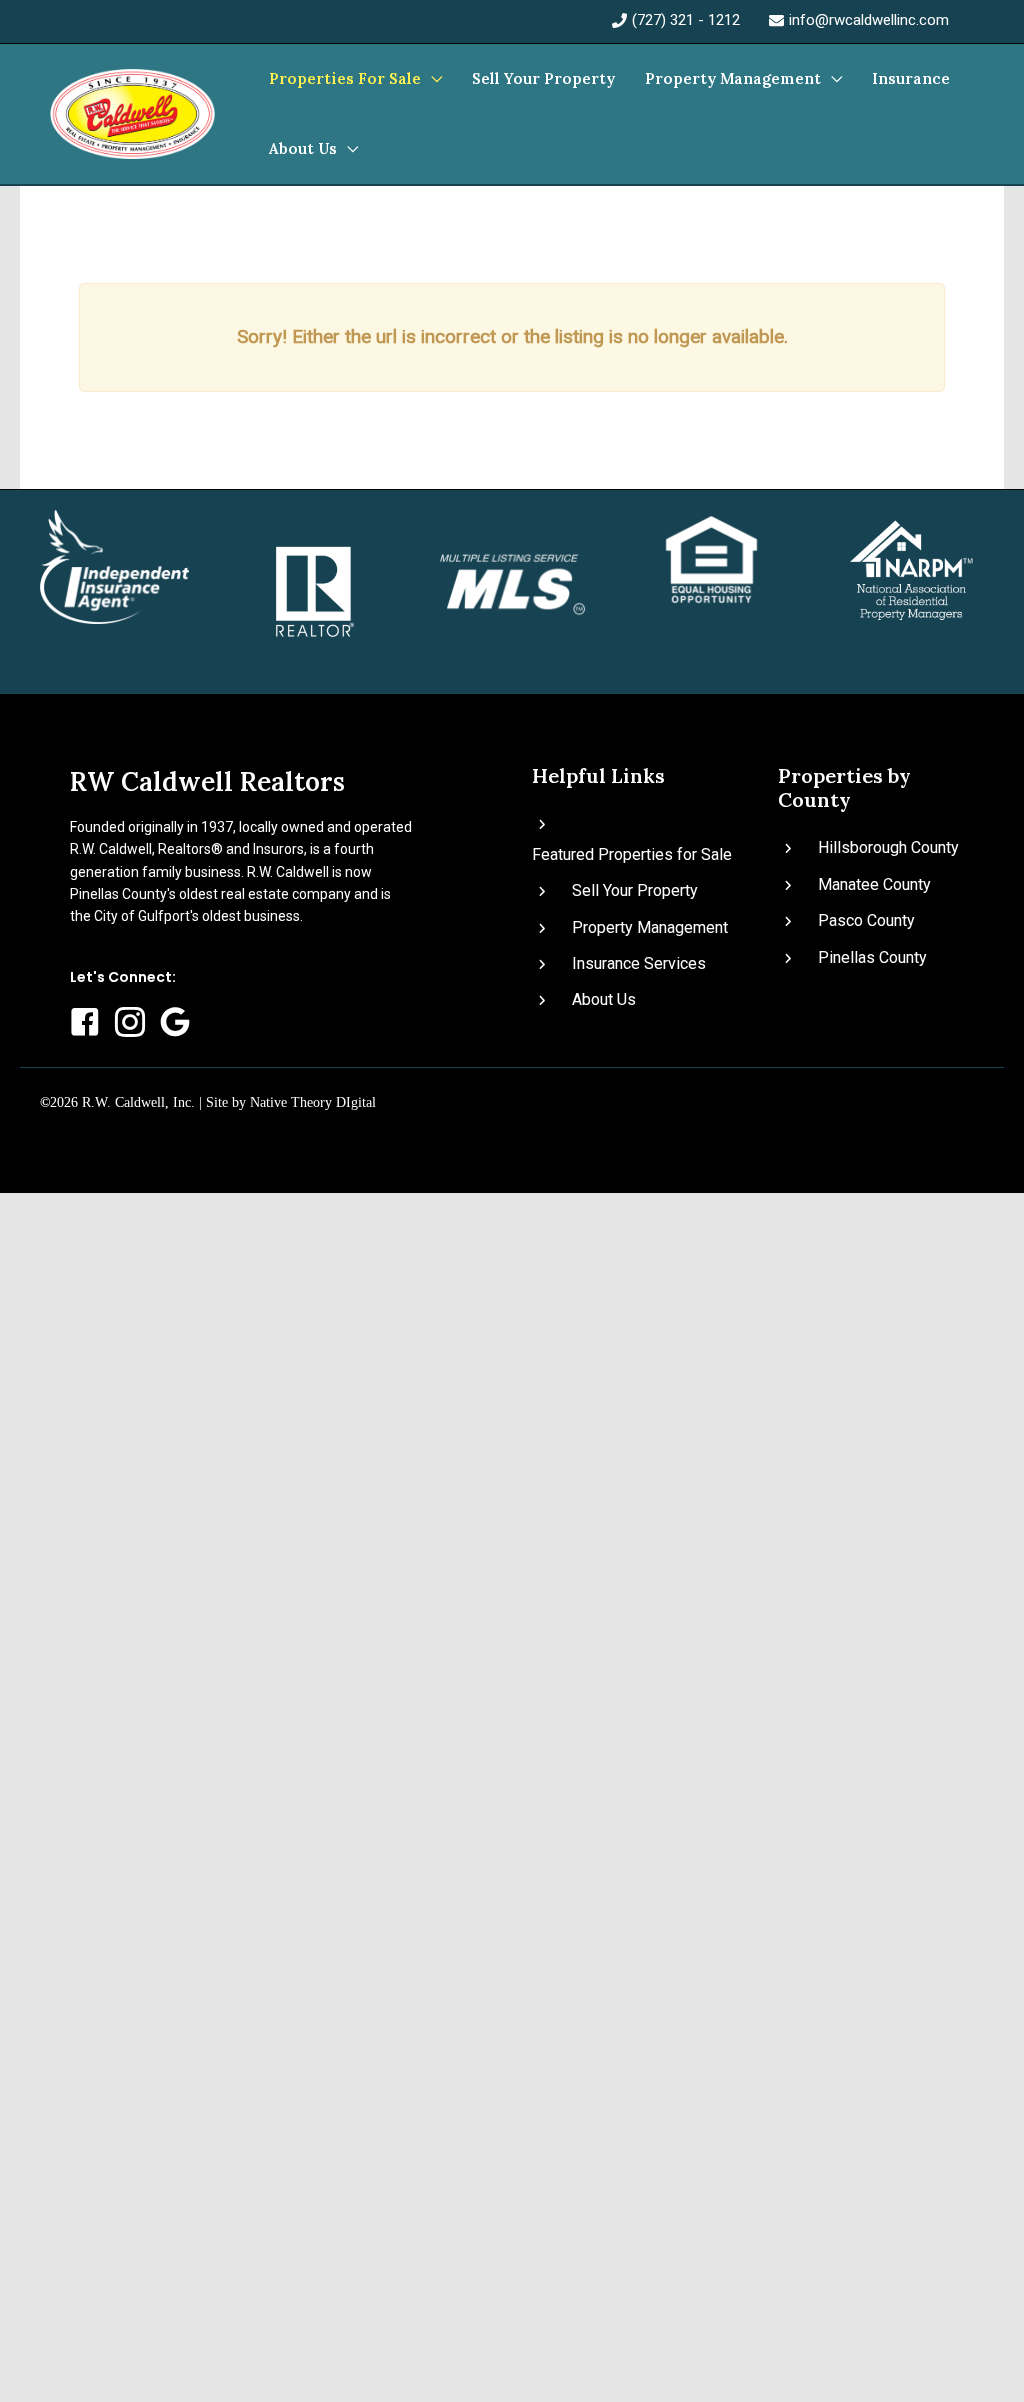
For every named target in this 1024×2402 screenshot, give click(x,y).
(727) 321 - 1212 (686, 20)
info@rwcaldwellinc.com (869, 20)
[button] (431, 79)
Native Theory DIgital (313, 1102)
